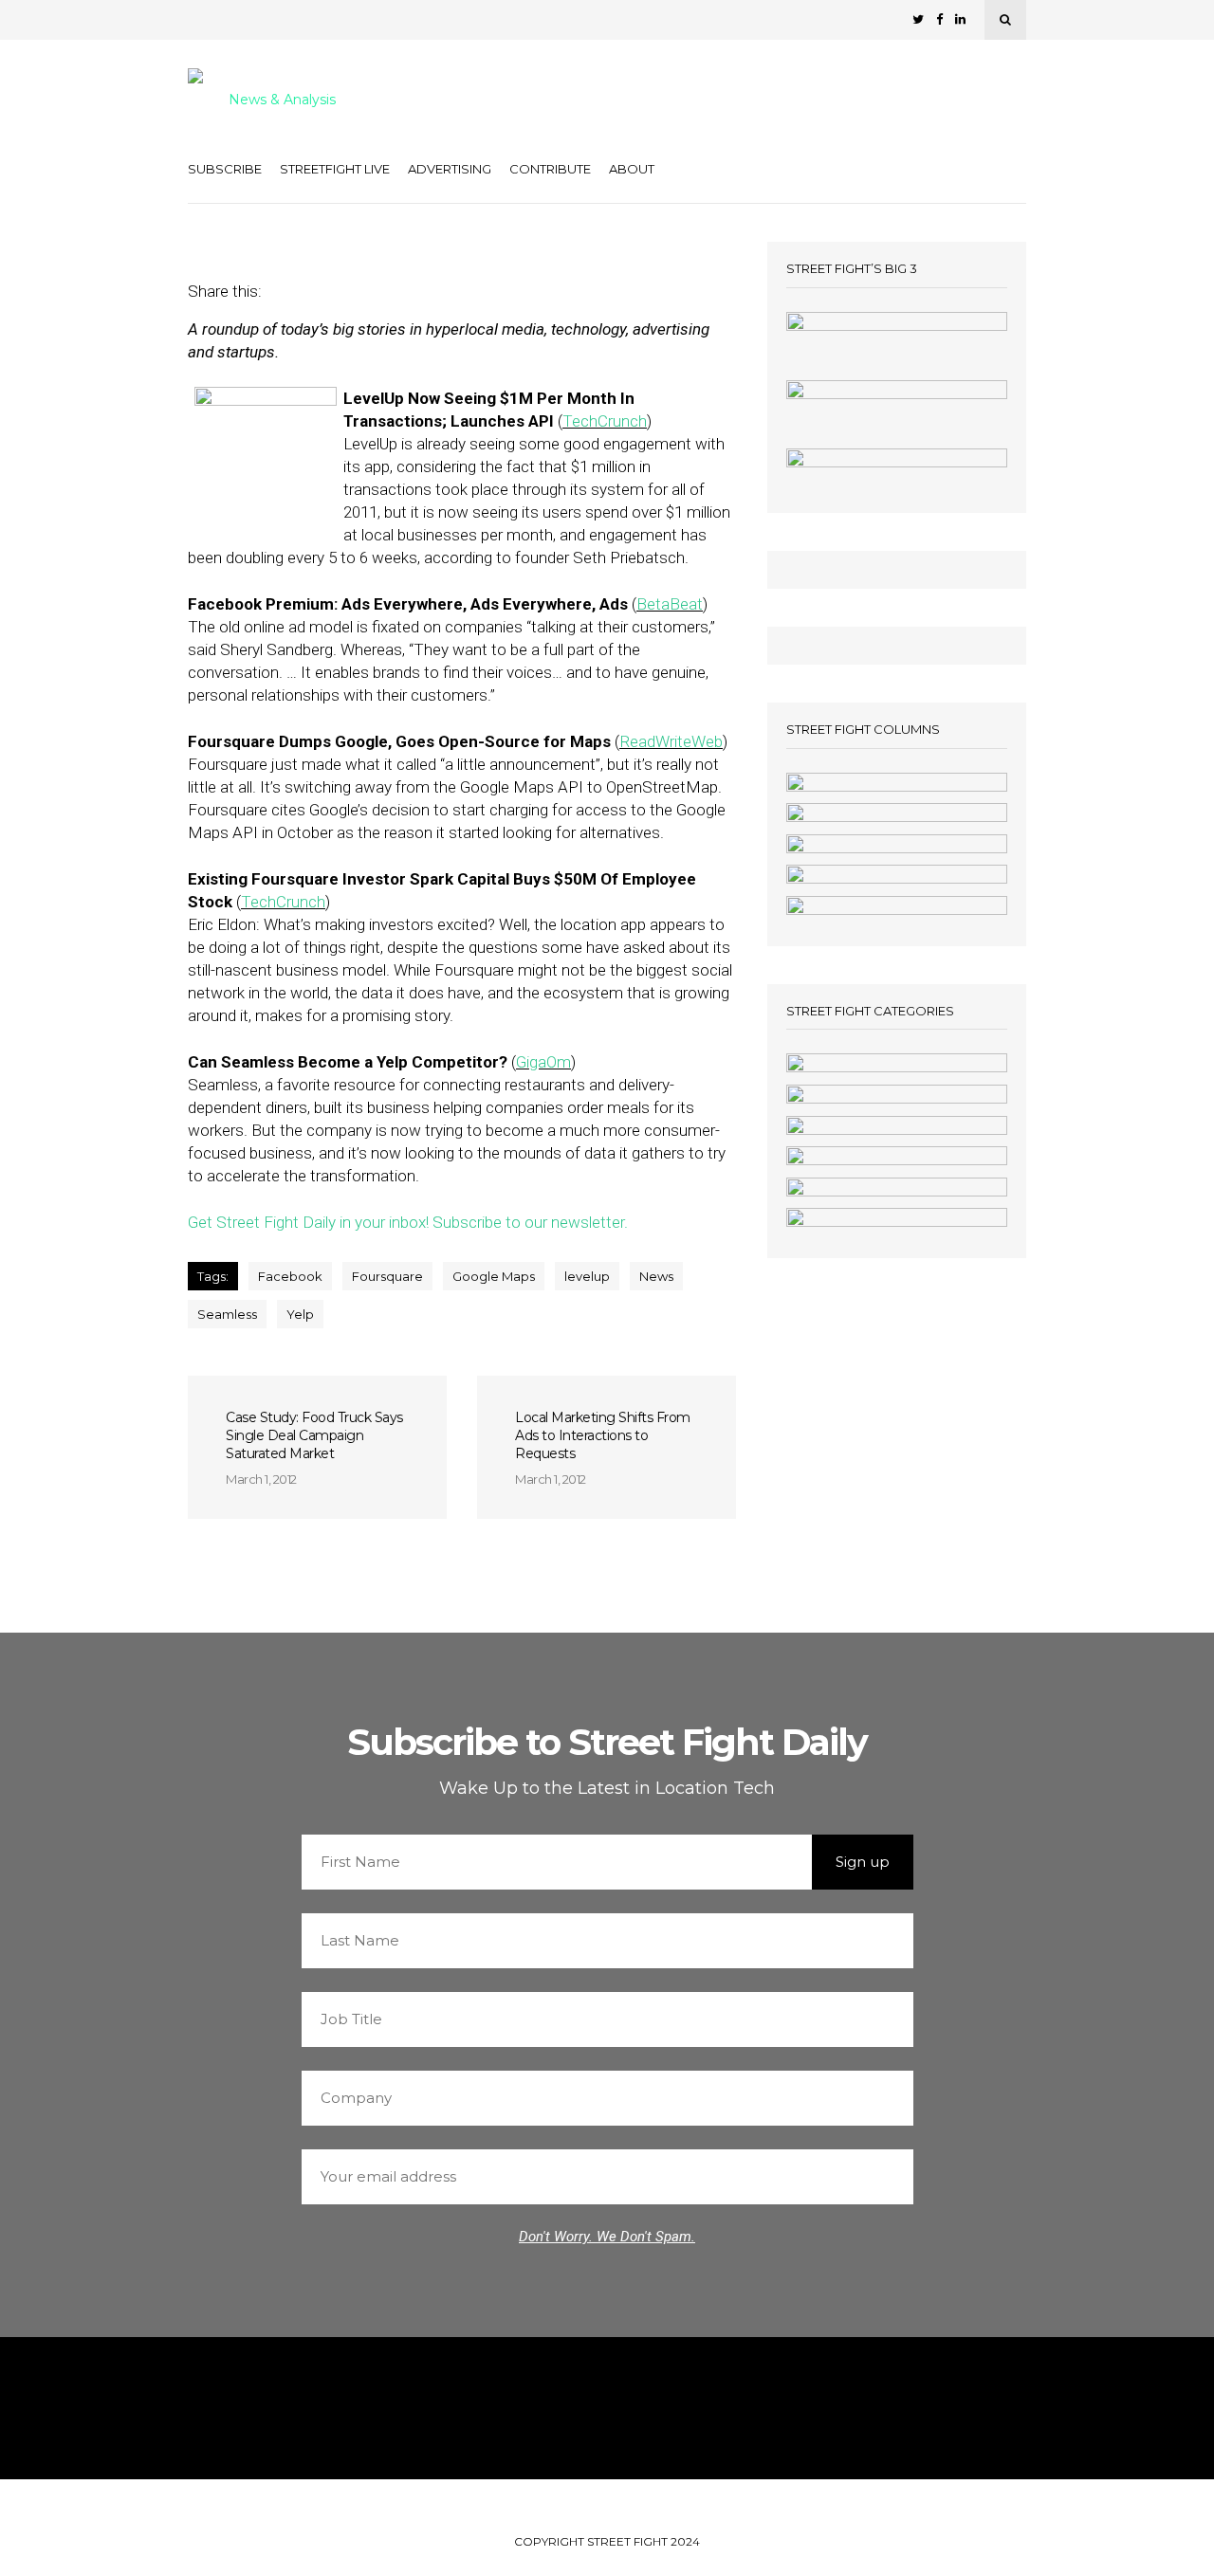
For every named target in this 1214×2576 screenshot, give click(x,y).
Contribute (550, 169)
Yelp (300, 1314)
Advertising (450, 169)
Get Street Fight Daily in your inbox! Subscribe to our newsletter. (408, 1222)
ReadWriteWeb (671, 741)
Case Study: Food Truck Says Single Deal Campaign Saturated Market (314, 1435)
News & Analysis (282, 100)
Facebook (290, 1276)
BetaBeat (670, 604)
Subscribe (225, 169)
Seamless (227, 1314)
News (656, 1276)
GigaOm (543, 1062)
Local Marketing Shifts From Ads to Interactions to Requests (603, 1435)
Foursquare (387, 1276)
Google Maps (494, 1276)
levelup (587, 1276)
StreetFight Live (335, 169)
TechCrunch (605, 421)
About (632, 169)
